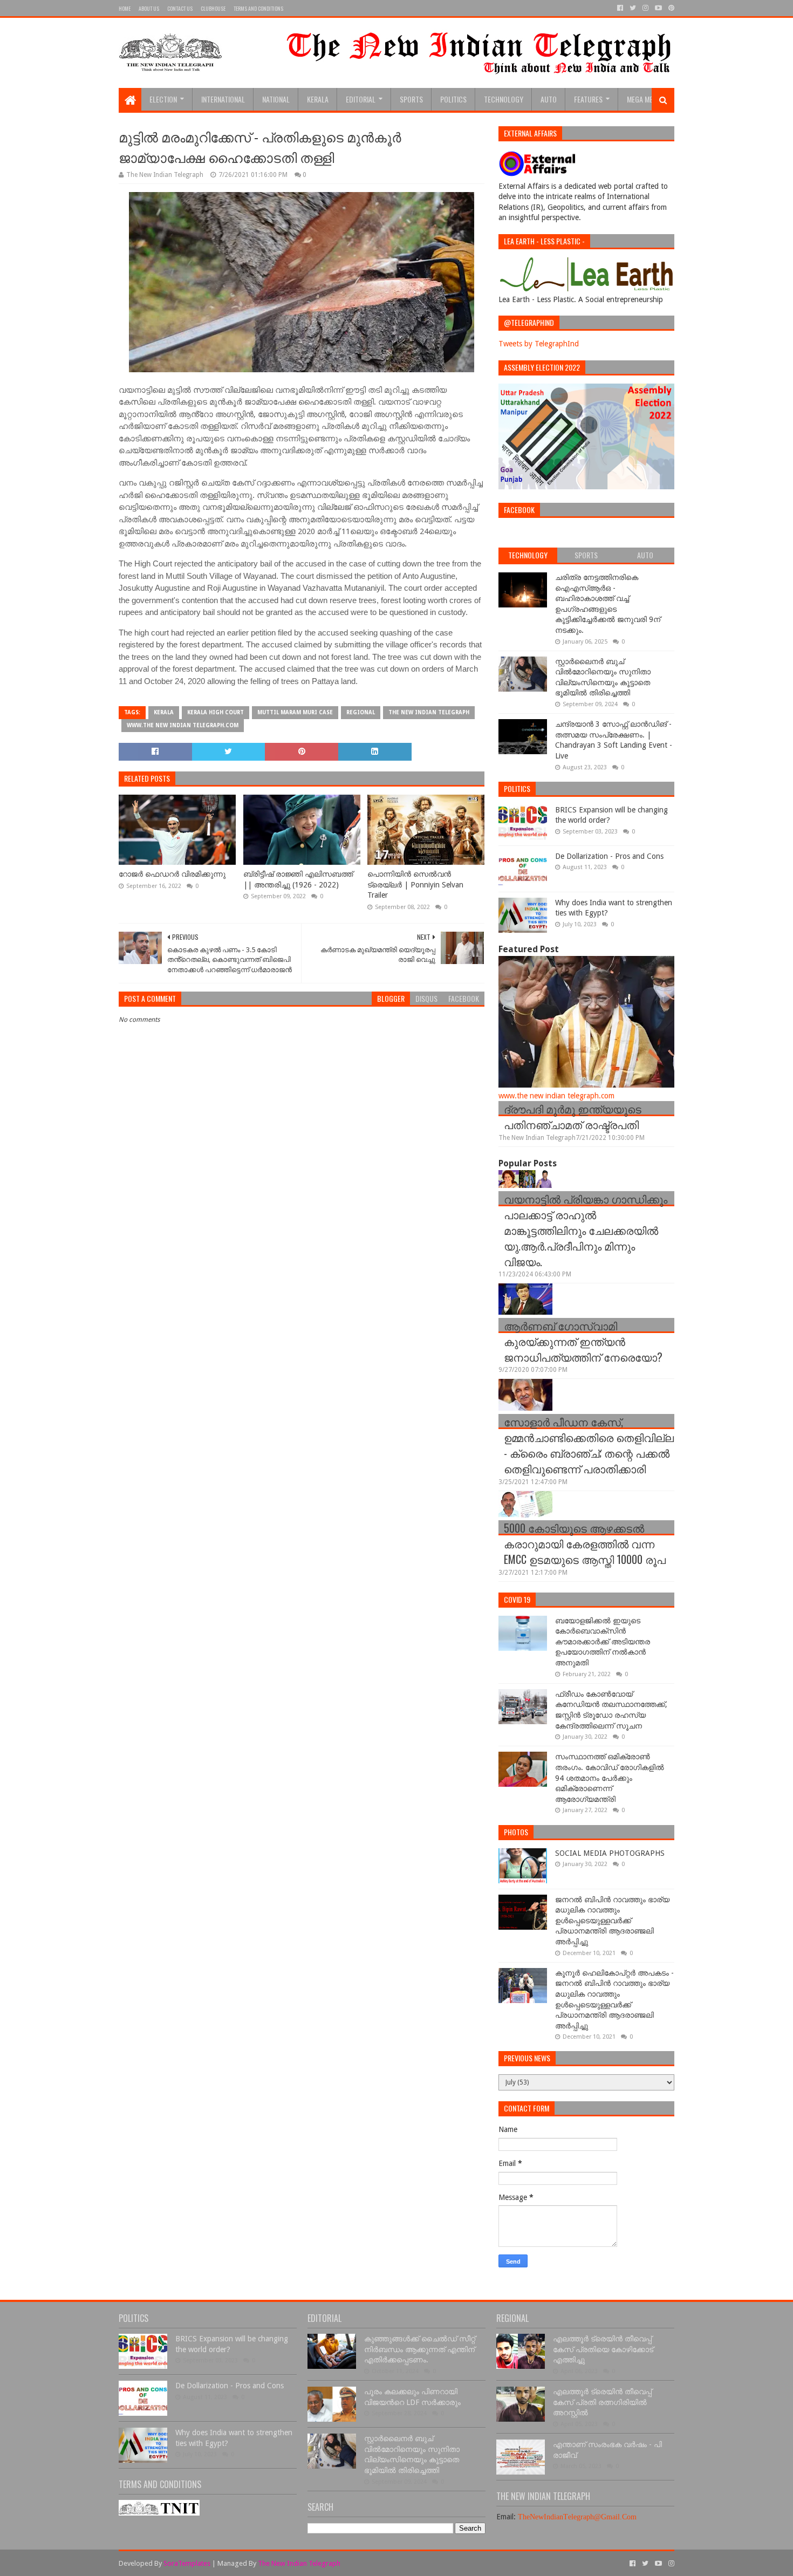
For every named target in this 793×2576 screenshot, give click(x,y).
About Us (149, 8)
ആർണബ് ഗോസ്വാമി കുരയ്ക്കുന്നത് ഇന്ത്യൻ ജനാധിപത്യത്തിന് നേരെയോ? (583, 1341)
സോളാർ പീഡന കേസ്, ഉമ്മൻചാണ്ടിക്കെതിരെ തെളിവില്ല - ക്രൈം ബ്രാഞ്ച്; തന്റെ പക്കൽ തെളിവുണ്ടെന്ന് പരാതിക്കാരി (589, 1445)
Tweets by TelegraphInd (539, 344)
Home (125, 8)
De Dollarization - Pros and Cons (609, 856)
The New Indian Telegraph (429, 712)
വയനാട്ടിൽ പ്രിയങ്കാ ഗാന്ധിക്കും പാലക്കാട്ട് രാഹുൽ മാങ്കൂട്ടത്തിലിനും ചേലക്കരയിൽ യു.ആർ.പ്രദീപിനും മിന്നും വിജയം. (586, 1230)
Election (163, 99)
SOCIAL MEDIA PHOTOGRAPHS (610, 1853)
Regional (361, 712)
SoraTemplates (187, 2563)
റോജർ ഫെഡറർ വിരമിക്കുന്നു (172, 874)
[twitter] (633, 8)
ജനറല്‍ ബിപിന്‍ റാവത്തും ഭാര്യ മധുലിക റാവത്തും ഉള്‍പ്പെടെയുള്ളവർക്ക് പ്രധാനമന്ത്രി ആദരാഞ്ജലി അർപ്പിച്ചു (612, 1921)
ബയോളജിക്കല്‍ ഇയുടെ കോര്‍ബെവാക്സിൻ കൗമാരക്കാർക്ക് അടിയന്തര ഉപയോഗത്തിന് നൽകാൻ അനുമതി (603, 1642)
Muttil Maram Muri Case (295, 712)
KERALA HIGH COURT (216, 712)
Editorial (361, 99)
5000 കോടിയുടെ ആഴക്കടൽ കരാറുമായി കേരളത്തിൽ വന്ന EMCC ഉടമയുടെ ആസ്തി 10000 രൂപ (585, 1543)
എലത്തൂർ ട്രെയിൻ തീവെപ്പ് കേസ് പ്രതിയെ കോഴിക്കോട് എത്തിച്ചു (603, 2349)
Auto (549, 99)
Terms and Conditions (258, 8)
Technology (504, 99)
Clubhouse (213, 8)
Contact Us (180, 8)
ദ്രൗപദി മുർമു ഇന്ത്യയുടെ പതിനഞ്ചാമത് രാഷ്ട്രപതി (573, 1116)
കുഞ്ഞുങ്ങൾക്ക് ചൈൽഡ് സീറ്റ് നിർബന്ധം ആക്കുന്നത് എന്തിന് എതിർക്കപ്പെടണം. (420, 2349)
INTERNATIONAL (223, 99)
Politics (453, 99)
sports (411, 99)
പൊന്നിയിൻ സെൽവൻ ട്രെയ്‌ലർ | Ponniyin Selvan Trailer (415, 884)
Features (588, 99)
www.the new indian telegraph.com (183, 725)
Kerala (318, 99)
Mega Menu (644, 99)
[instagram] (645, 8)
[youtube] (658, 8)
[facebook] (620, 8)
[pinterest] (670, 8)
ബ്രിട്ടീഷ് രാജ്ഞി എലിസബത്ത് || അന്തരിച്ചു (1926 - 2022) (298, 879)
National (276, 99)
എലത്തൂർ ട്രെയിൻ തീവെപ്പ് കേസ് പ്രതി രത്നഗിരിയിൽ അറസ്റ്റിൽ (602, 2402)
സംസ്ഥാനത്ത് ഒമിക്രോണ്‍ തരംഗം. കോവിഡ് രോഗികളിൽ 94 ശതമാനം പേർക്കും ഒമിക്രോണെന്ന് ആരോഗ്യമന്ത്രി (610, 1778)
